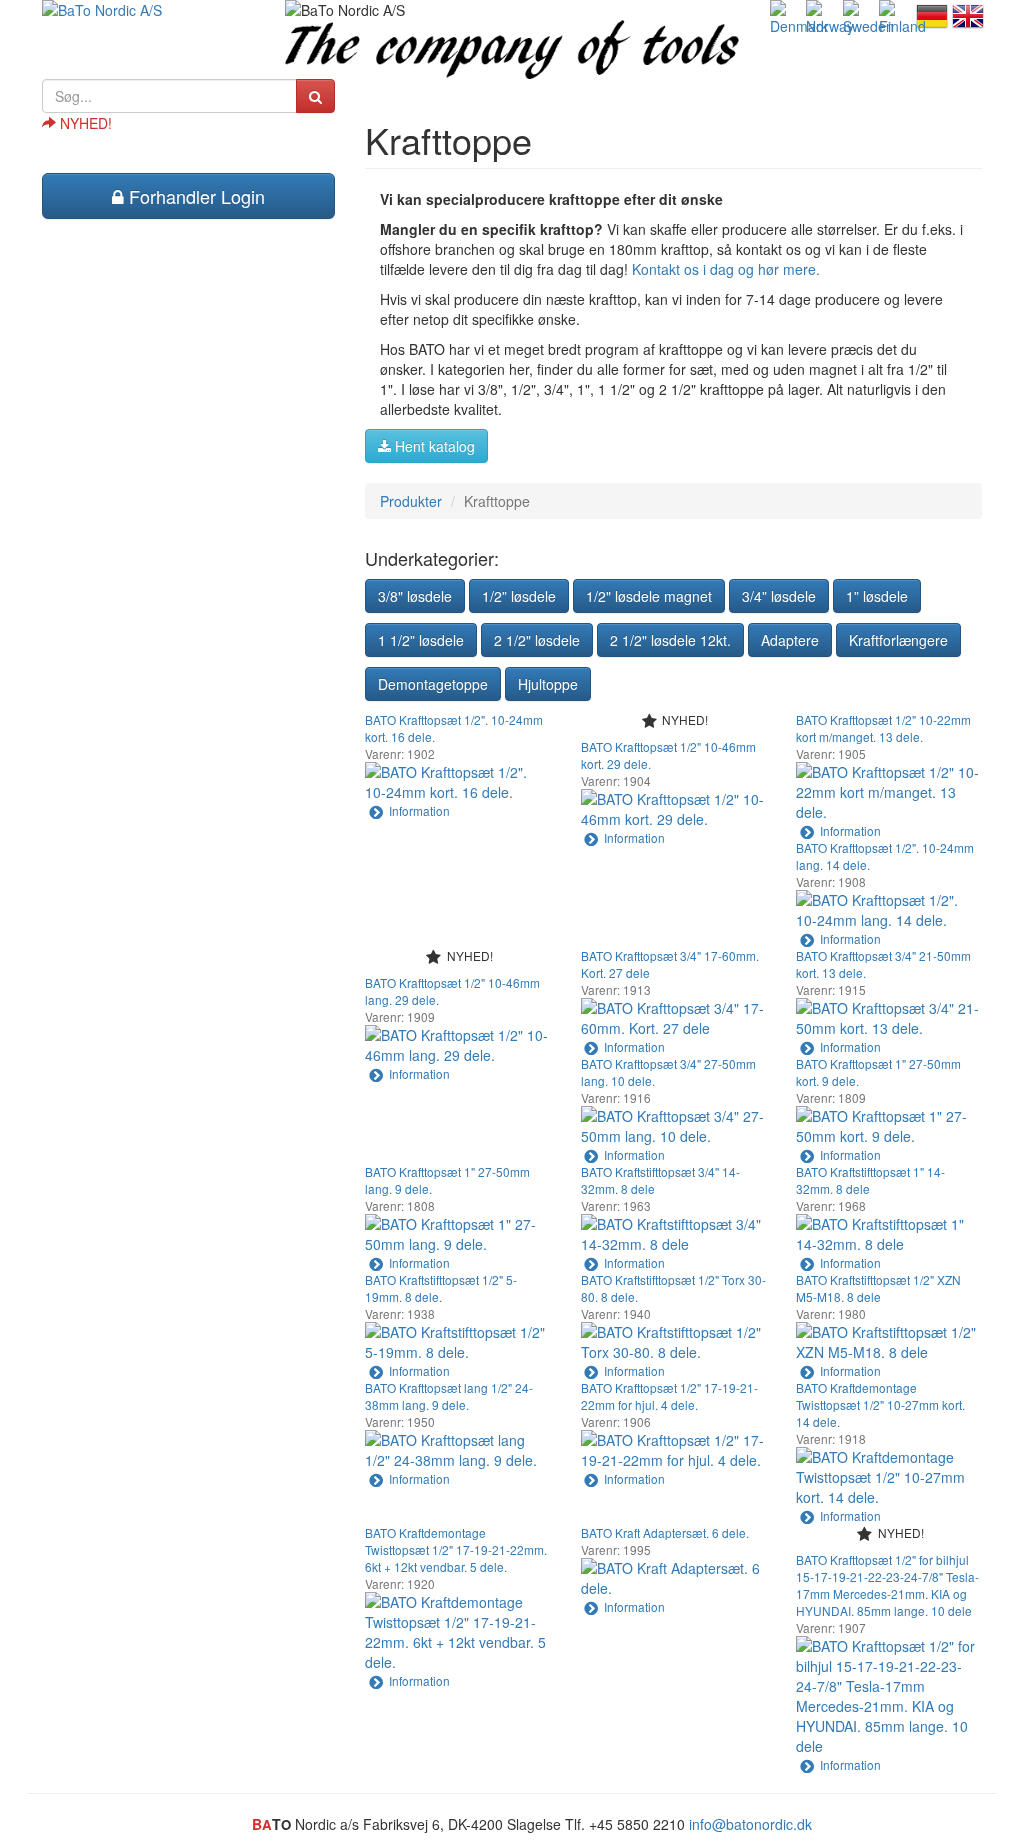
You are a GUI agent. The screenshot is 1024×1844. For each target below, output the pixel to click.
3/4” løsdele (779, 596)
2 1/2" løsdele (537, 640)
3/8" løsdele (415, 596)
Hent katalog (433, 446)
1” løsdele (877, 596)
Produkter (411, 501)
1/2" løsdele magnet (649, 596)
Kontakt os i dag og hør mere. (726, 269)
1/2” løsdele (519, 596)
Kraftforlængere (898, 640)
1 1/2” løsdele (421, 640)
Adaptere (790, 640)
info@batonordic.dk (750, 1824)
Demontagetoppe (433, 684)
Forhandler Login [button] (194, 196)
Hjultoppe (548, 684)
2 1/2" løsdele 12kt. (670, 640)
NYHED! (84, 123)
